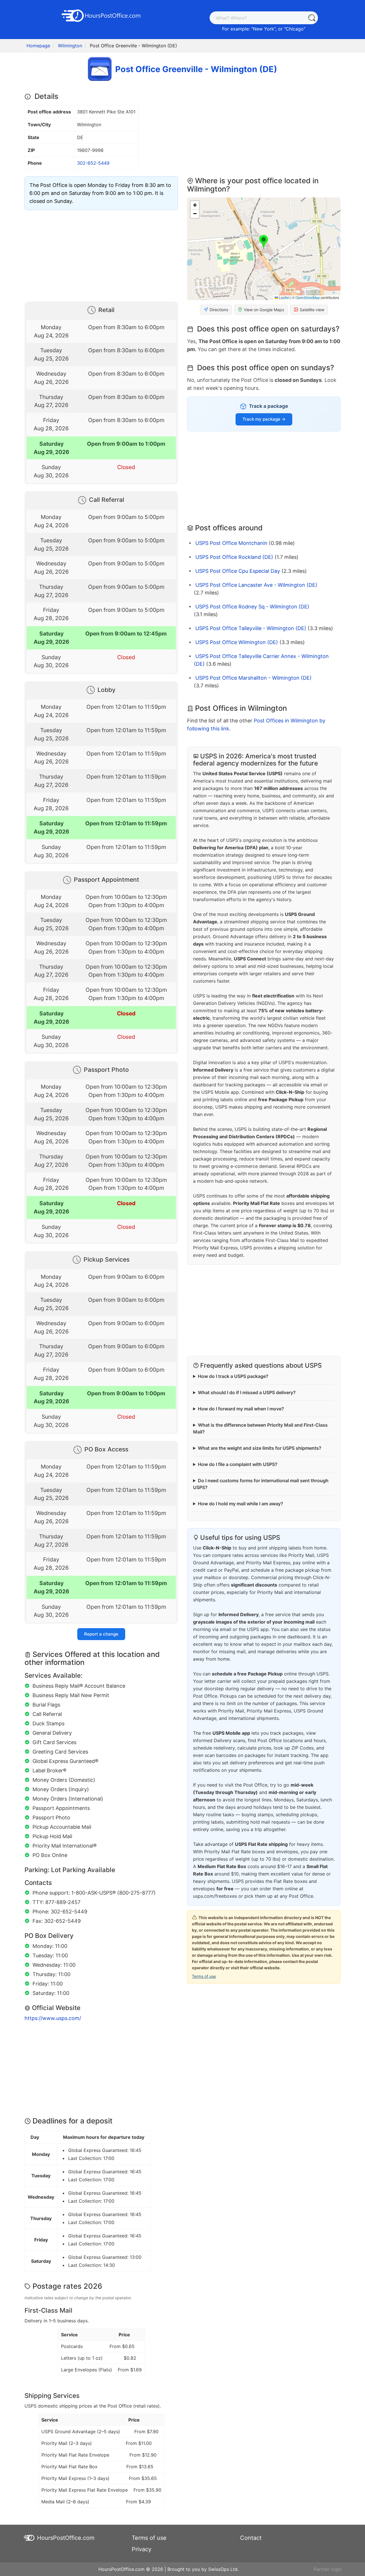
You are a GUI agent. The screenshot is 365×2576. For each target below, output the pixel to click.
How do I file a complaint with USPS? (238, 1464)
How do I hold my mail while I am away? (241, 1504)
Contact (251, 2538)
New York (263, 29)
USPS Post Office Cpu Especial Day (238, 571)
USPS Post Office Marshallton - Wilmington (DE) (254, 678)
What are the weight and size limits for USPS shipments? (260, 1448)
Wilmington (70, 46)
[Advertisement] (101, 254)
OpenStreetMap (308, 297)
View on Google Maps (264, 310)
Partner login (328, 2569)
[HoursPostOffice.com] (101, 15)
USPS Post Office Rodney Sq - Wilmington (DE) (252, 607)
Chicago (295, 29)
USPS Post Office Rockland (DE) (234, 557)
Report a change (101, 1634)
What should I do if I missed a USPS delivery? (247, 1392)
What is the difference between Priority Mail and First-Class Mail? (260, 1428)
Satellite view (312, 310)
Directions (219, 310)
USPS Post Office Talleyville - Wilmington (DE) (251, 628)
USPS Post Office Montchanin (231, 543)
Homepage (38, 46)
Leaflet (284, 297)
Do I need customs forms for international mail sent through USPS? (261, 1484)
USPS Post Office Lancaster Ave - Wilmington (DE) (256, 585)
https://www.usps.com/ (53, 2018)
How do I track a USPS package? (233, 1376)
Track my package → (264, 419)
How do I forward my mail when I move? (241, 1409)
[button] (264, 242)
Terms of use (204, 1976)
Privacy (142, 2549)
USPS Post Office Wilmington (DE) (237, 642)
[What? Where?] (312, 18)
